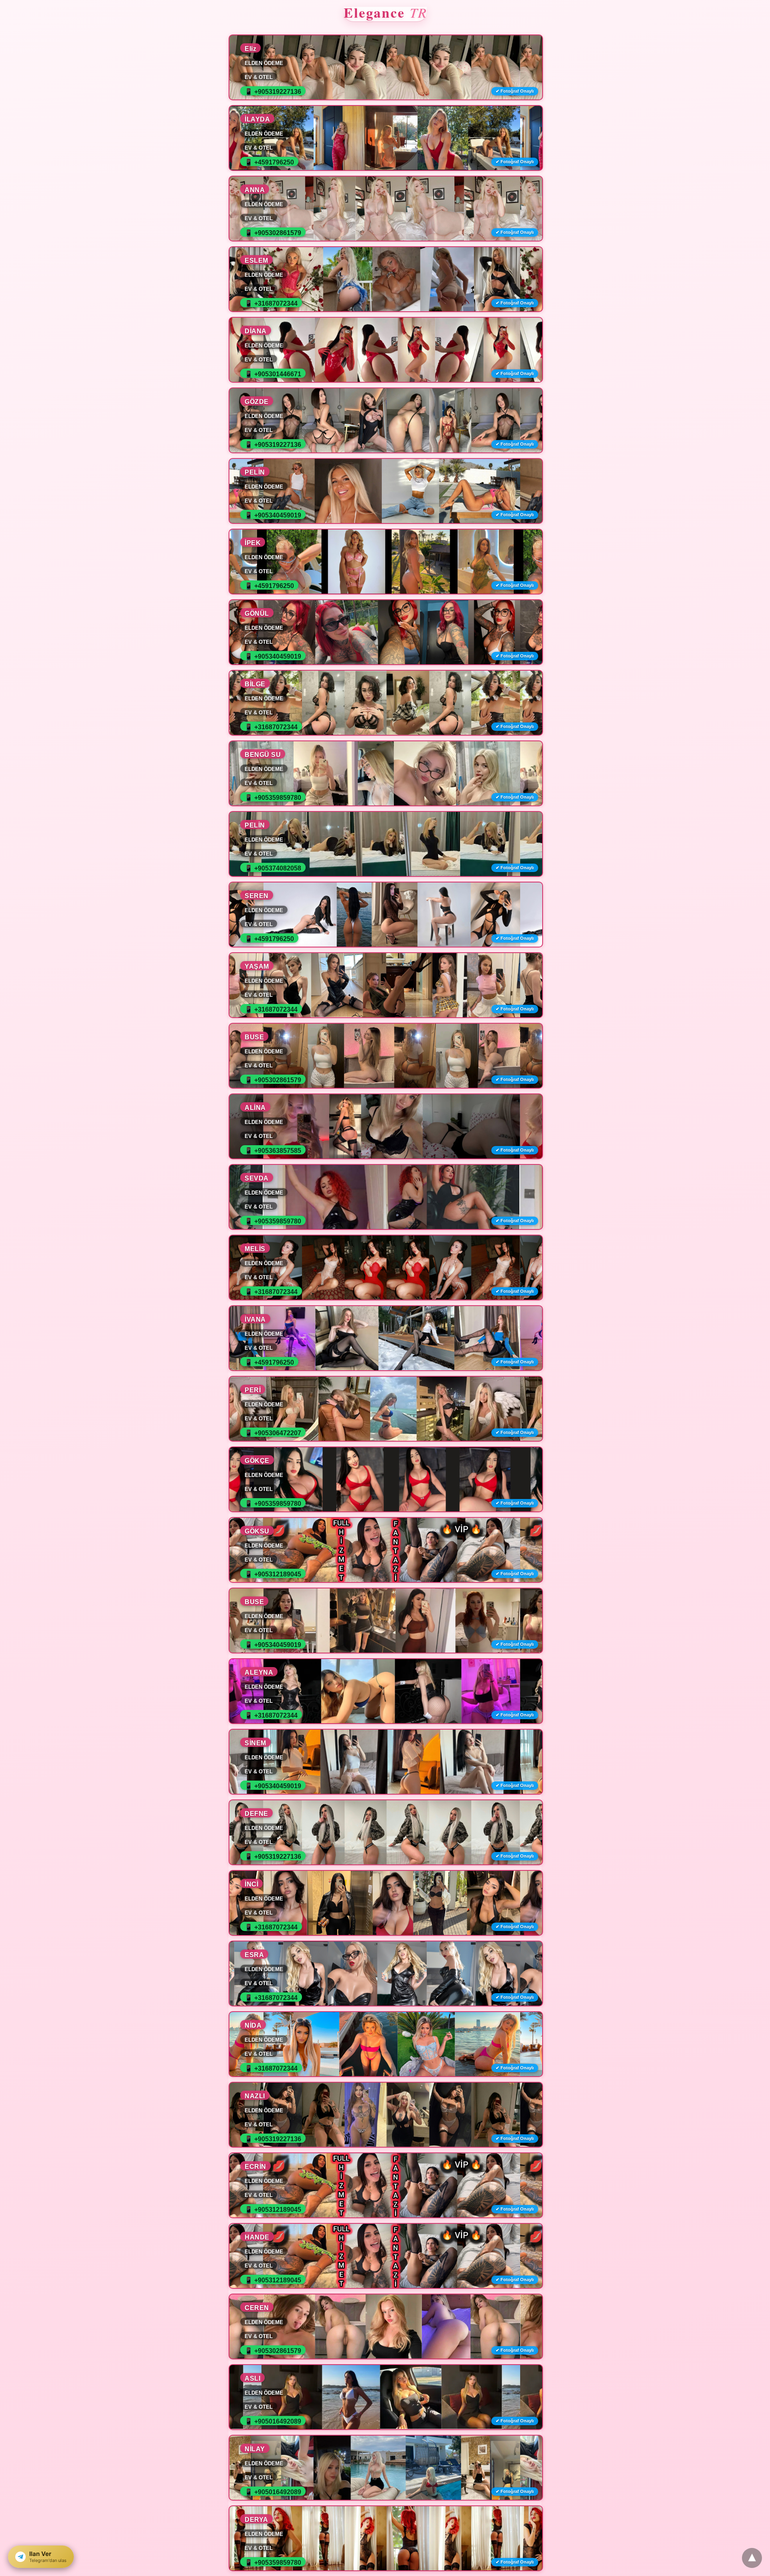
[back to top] (752, 2558)
